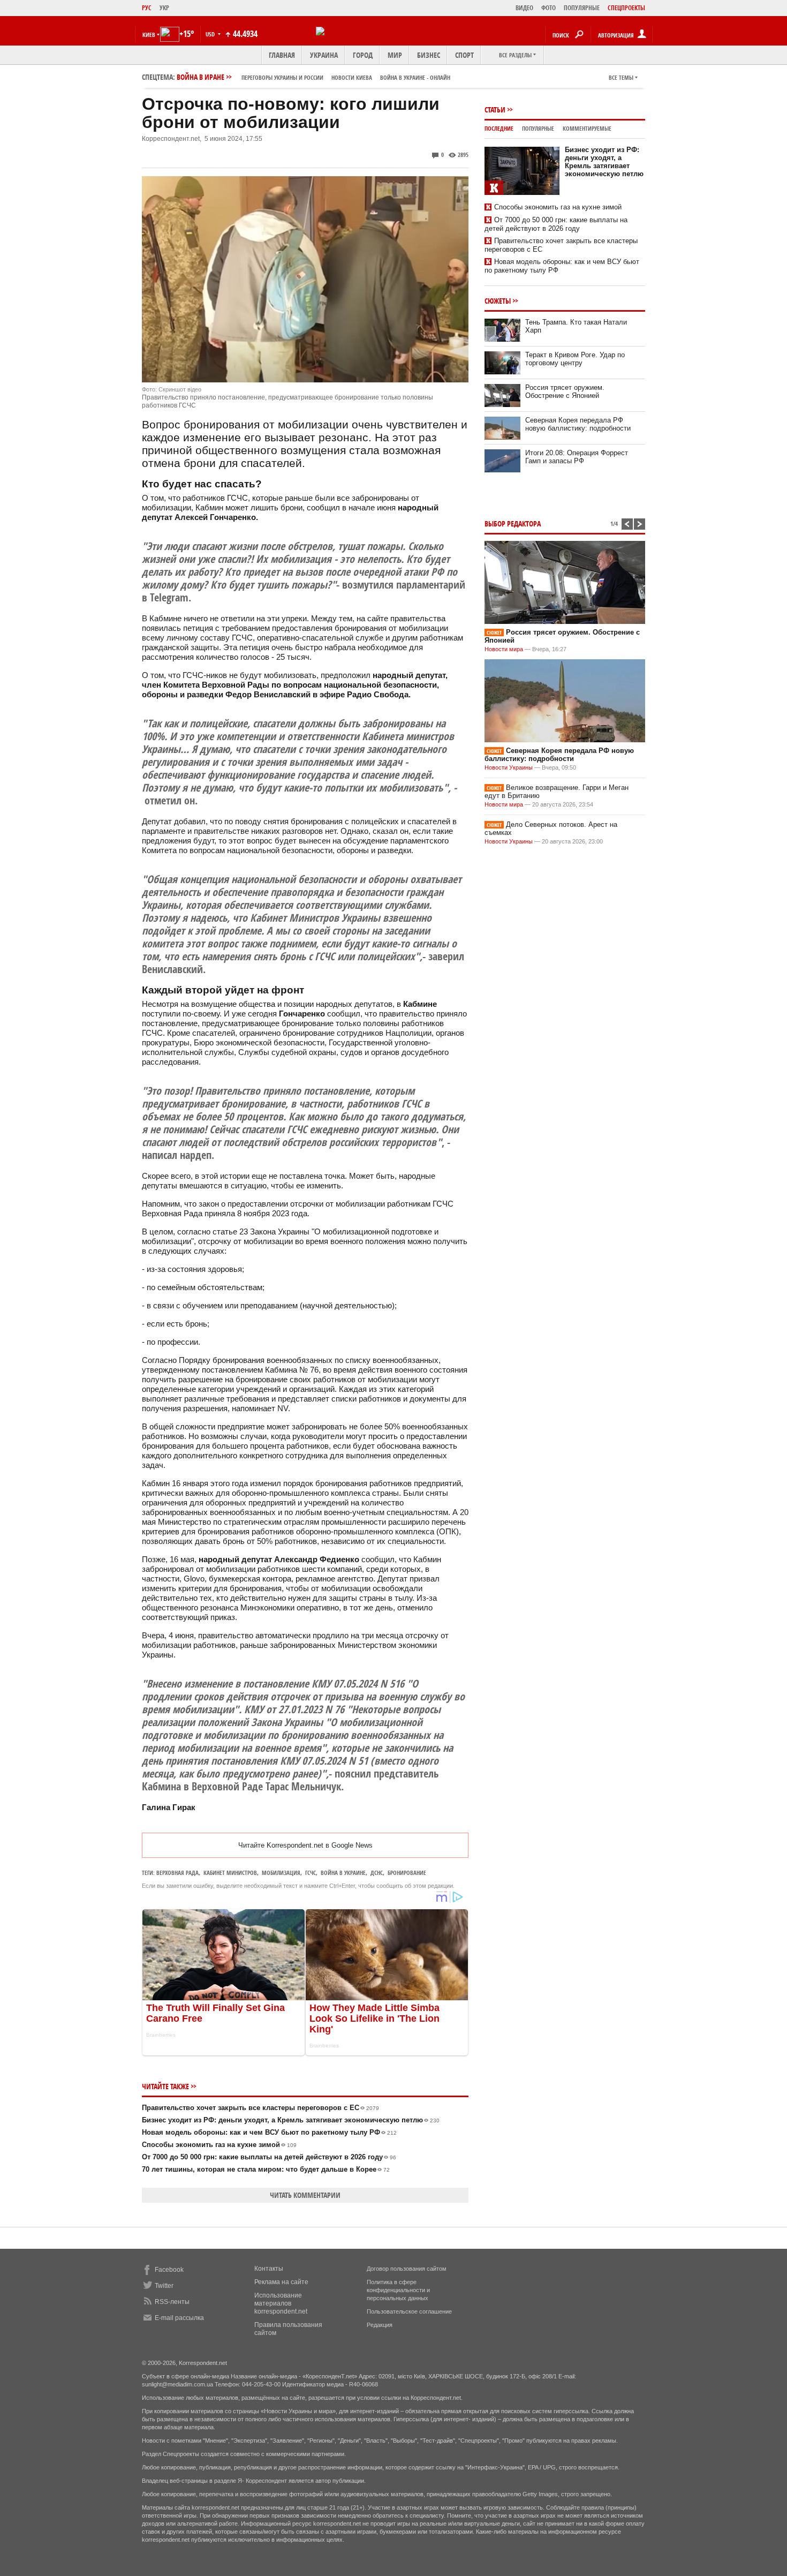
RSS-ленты (172, 2302)
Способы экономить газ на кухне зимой (219, 2145)
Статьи (495, 110)
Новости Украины (509, 767)
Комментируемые (587, 128)
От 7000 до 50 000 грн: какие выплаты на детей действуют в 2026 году (269, 2157)
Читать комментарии (305, 2195)
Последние (499, 128)
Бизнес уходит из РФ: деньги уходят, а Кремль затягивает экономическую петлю (291, 2120)
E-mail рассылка (179, 2318)
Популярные (538, 128)
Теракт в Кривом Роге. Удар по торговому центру (575, 359)
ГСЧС (311, 1873)
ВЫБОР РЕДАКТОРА (513, 524)
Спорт (464, 55)
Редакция (380, 2325)
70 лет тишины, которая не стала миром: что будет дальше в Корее (266, 2169)
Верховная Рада (177, 1873)
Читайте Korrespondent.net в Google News (305, 1845)
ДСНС (377, 1873)
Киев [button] (149, 35)
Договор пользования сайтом (407, 2269)
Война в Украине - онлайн (415, 77)
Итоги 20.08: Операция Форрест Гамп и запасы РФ (577, 457)
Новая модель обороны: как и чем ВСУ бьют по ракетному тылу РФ (269, 2132)
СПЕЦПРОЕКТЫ (626, 8)
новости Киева (352, 77)
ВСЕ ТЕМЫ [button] (621, 77)
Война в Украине (343, 1873)
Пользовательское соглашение (409, 2311)
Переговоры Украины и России (282, 77)
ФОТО (548, 8)
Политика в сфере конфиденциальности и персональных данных (398, 2290)
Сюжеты (498, 301)
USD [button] (211, 34)
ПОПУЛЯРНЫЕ (582, 8)
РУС (147, 8)
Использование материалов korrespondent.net (281, 2303)
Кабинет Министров (230, 1873)
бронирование (407, 1873)
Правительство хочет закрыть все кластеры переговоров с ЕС (260, 2108)
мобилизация (281, 1873)
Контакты (269, 2269)
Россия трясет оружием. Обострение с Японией (565, 391)
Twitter (164, 2286)
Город (363, 55)
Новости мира (504, 649)
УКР (164, 8)
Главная (282, 55)
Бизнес (429, 55)
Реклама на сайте (281, 2282)
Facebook (169, 2270)
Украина (324, 55)
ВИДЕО (524, 8)
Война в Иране (313, 77)
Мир (395, 55)
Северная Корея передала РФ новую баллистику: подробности (578, 424)
